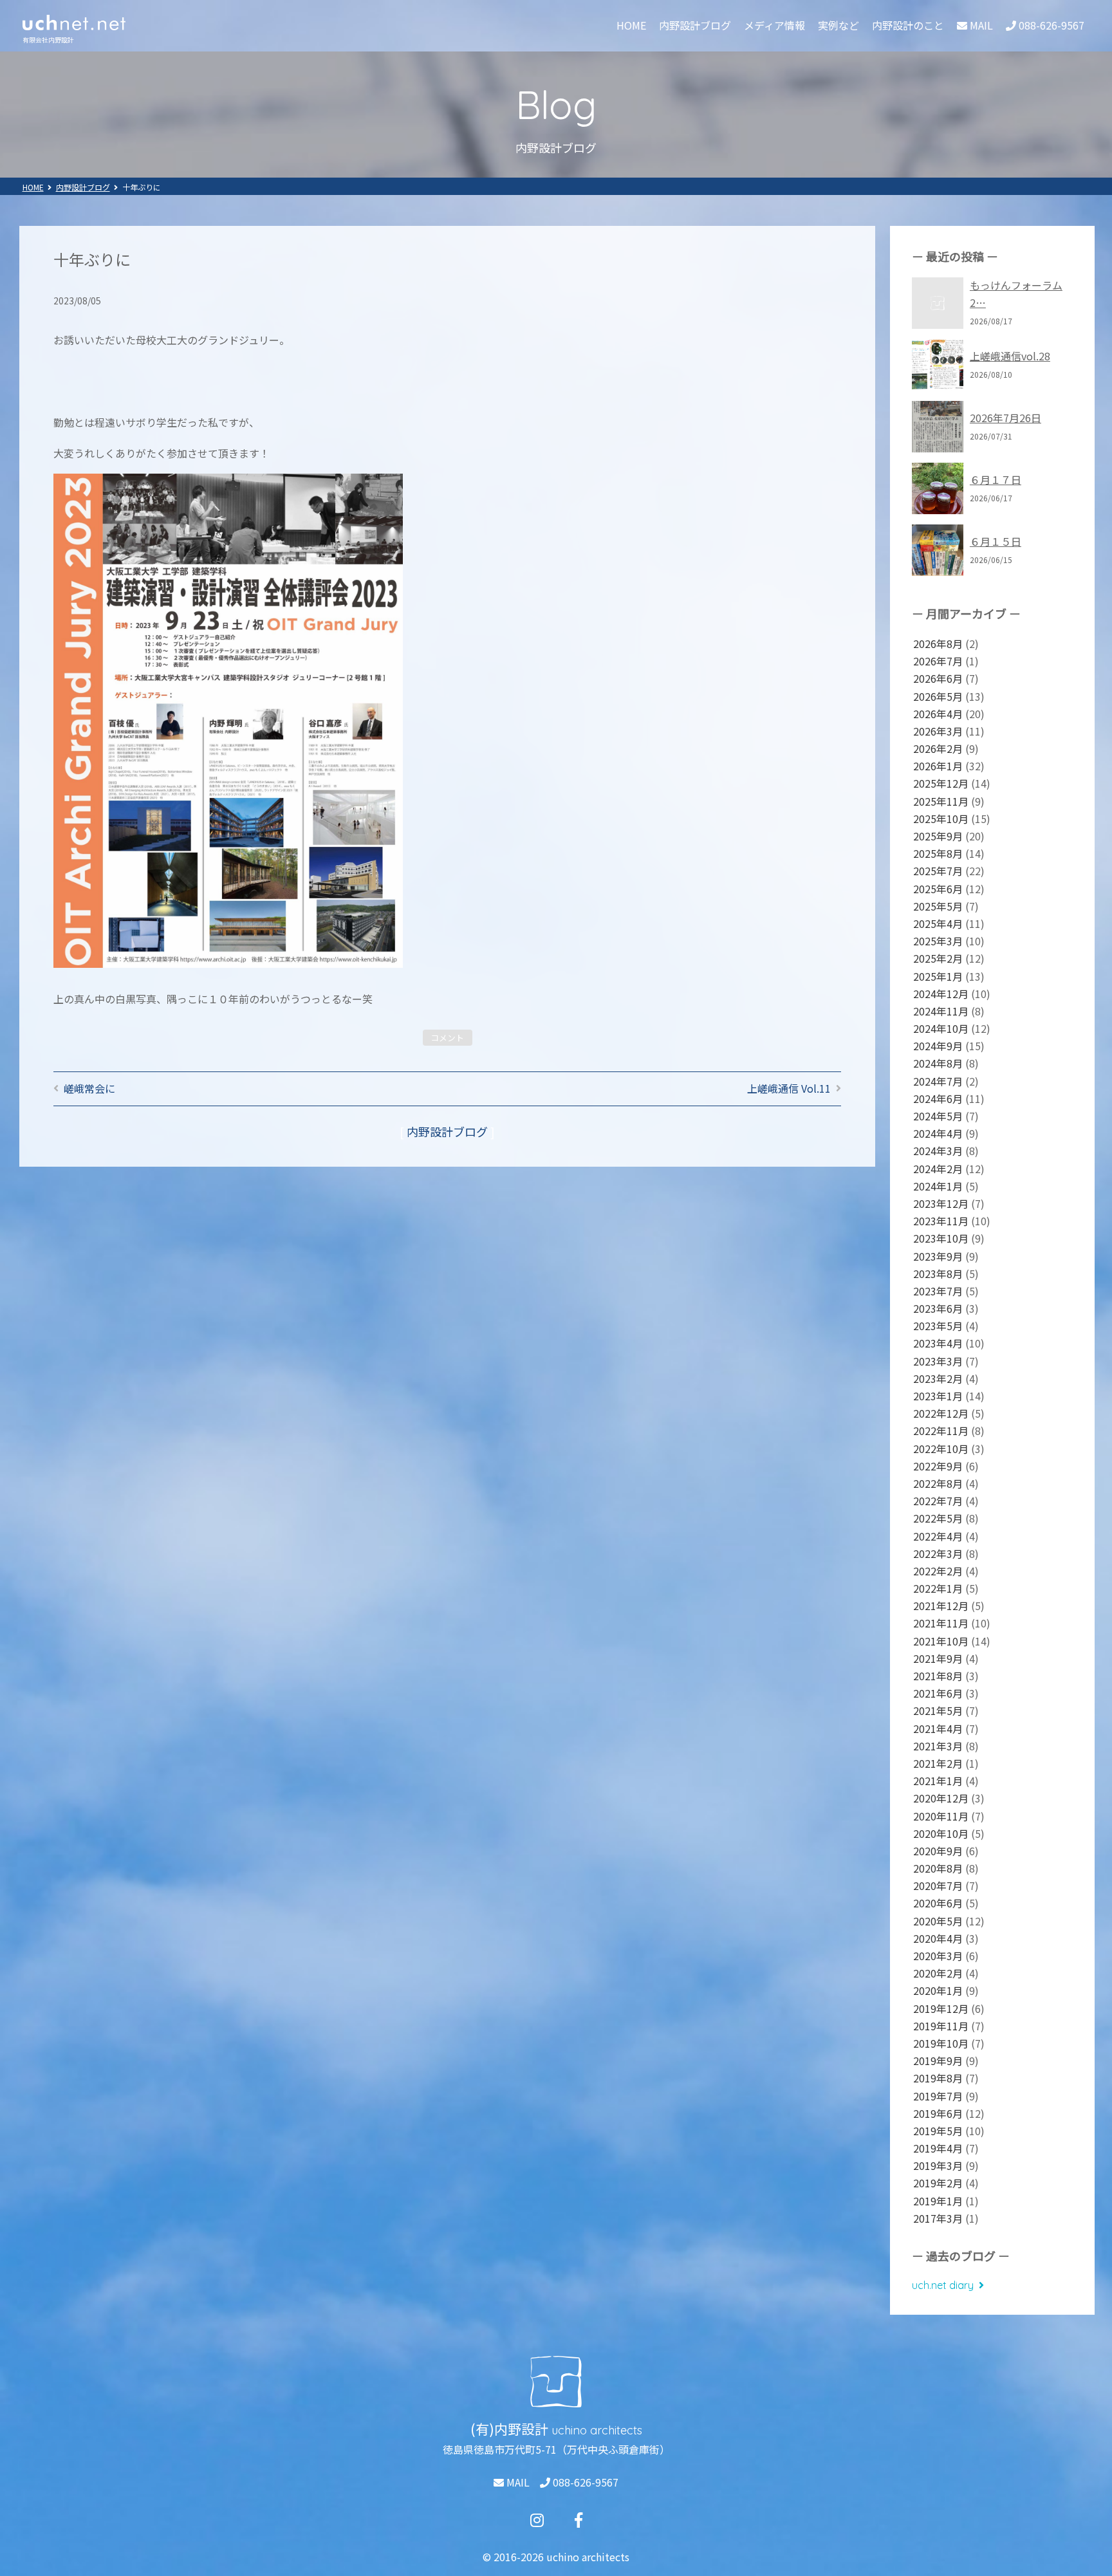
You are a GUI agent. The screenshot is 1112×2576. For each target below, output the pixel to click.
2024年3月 (938, 1151)
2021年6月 (938, 1693)
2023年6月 (938, 1308)
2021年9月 (938, 1658)
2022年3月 (938, 1553)
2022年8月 (938, 1483)
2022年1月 (938, 1588)
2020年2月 (938, 1973)
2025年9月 (938, 836)
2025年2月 (938, 958)
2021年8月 (938, 1676)
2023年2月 (938, 1378)
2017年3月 (938, 2218)
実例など (839, 25)
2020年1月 (938, 1990)
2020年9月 (938, 1851)
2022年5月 (938, 1518)
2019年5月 (938, 2131)
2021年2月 (938, 1763)
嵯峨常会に (89, 1088)
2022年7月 (938, 1501)
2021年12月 (941, 1606)
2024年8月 (938, 1063)
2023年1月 (938, 1396)
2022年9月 (938, 1466)
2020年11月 (941, 1816)
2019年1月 (938, 2201)
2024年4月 (938, 1133)
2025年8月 (938, 853)
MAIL (517, 2482)
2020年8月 (938, 1868)
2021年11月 (941, 1623)
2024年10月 (941, 1028)
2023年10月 (941, 1238)
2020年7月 (938, 1886)
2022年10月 (941, 1449)
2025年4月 (938, 923)
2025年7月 (938, 871)
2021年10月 (941, 1641)
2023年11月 (941, 1221)
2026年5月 (938, 696)
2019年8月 (938, 2078)
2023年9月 (938, 1256)
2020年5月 (938, 1921)
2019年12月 (941, 2008)
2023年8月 (938, 1274)
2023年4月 (938, 1343)
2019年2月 (938, 2183)
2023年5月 (938, 1326)
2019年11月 (941, 2026)
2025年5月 (938, 906)
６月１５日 (996, 541)
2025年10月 (941, 819)
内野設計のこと (908, 25)
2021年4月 (938, 1728)
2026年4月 (938, 714)
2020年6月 (938, 1903)
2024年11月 (941, 1011)
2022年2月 (938, 1571)
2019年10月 (941, 2043)
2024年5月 (938, 1116)
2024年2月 (938, 1169)
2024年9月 (938, 1046)
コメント (447, 1038)
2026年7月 (938, 661)
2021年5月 (938, 1710)
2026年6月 (938, 678)
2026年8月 (938, 644)
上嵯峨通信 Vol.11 (789, 1088)
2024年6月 (938, 1098)
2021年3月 (938, 1746)
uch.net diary (943, 2285)
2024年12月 (941, 994)
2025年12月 (941, 783)
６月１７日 (996, 479)
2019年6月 (938, 2113)
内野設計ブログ (695, 25)
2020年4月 (938, 1938)
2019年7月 (938, 2096)
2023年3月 (938, 1361)
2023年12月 (941, 1203)
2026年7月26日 (1005, 418)
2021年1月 (938, 1781)
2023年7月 (938, 1291)
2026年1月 (938, 766)
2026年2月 (938, 748)
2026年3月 (938, 731)
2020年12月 (941, 1798)
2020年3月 (938, 1956)
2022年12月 (941, 1413)
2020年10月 (941, 1833)
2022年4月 (938, 1536)
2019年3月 (938, 2165)
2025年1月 (938, 976)
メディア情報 (774, 25)
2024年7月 (938, 1081)
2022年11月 (941, 1431)
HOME (631, 25)
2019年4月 (938, 2148)
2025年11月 (941, 801)
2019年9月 (938, 2061)
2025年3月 (938, 941)
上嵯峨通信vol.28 (1010, 356)
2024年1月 (938, 1186)
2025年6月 (938, 889)
